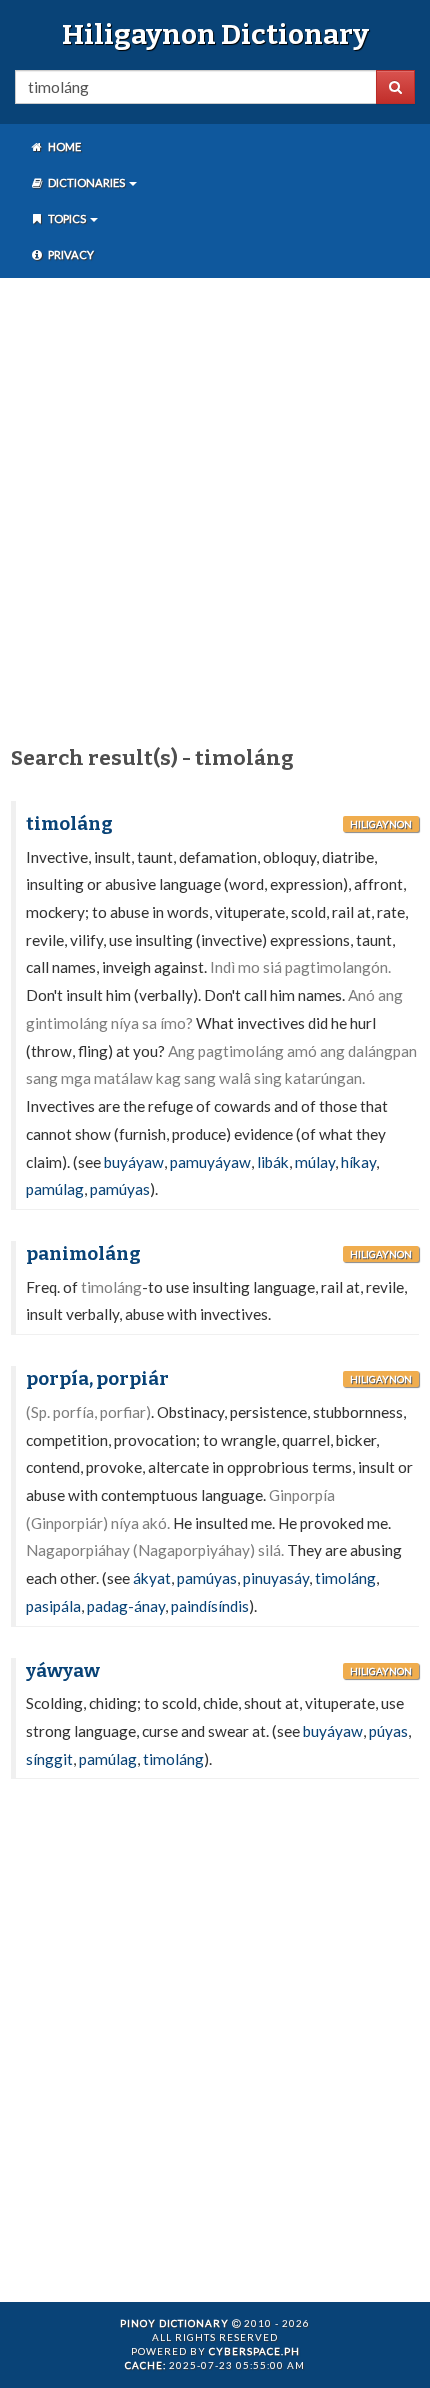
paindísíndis (210, 1606)
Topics (67, 218)
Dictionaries (86, 182)
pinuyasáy (276, 1578)
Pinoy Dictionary (174, 2323)
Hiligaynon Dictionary (215, 34)
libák (273, 1162)
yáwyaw (63, 1671)
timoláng (69, 824)
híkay (358, 1162)
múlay (315, 1162)
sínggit (49, 1759)
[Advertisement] (215, 508)
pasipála (53, 1606)
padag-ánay (126, 1606)
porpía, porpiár (97, 1379)
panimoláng (83, 1254)
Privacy (70, 254)
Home (63, 146)
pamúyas (120, 1189)
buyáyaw (134, 1162)
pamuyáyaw (210, 1162)
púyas (388, 1731)
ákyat (152, 1578)
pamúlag (55, 1189)
